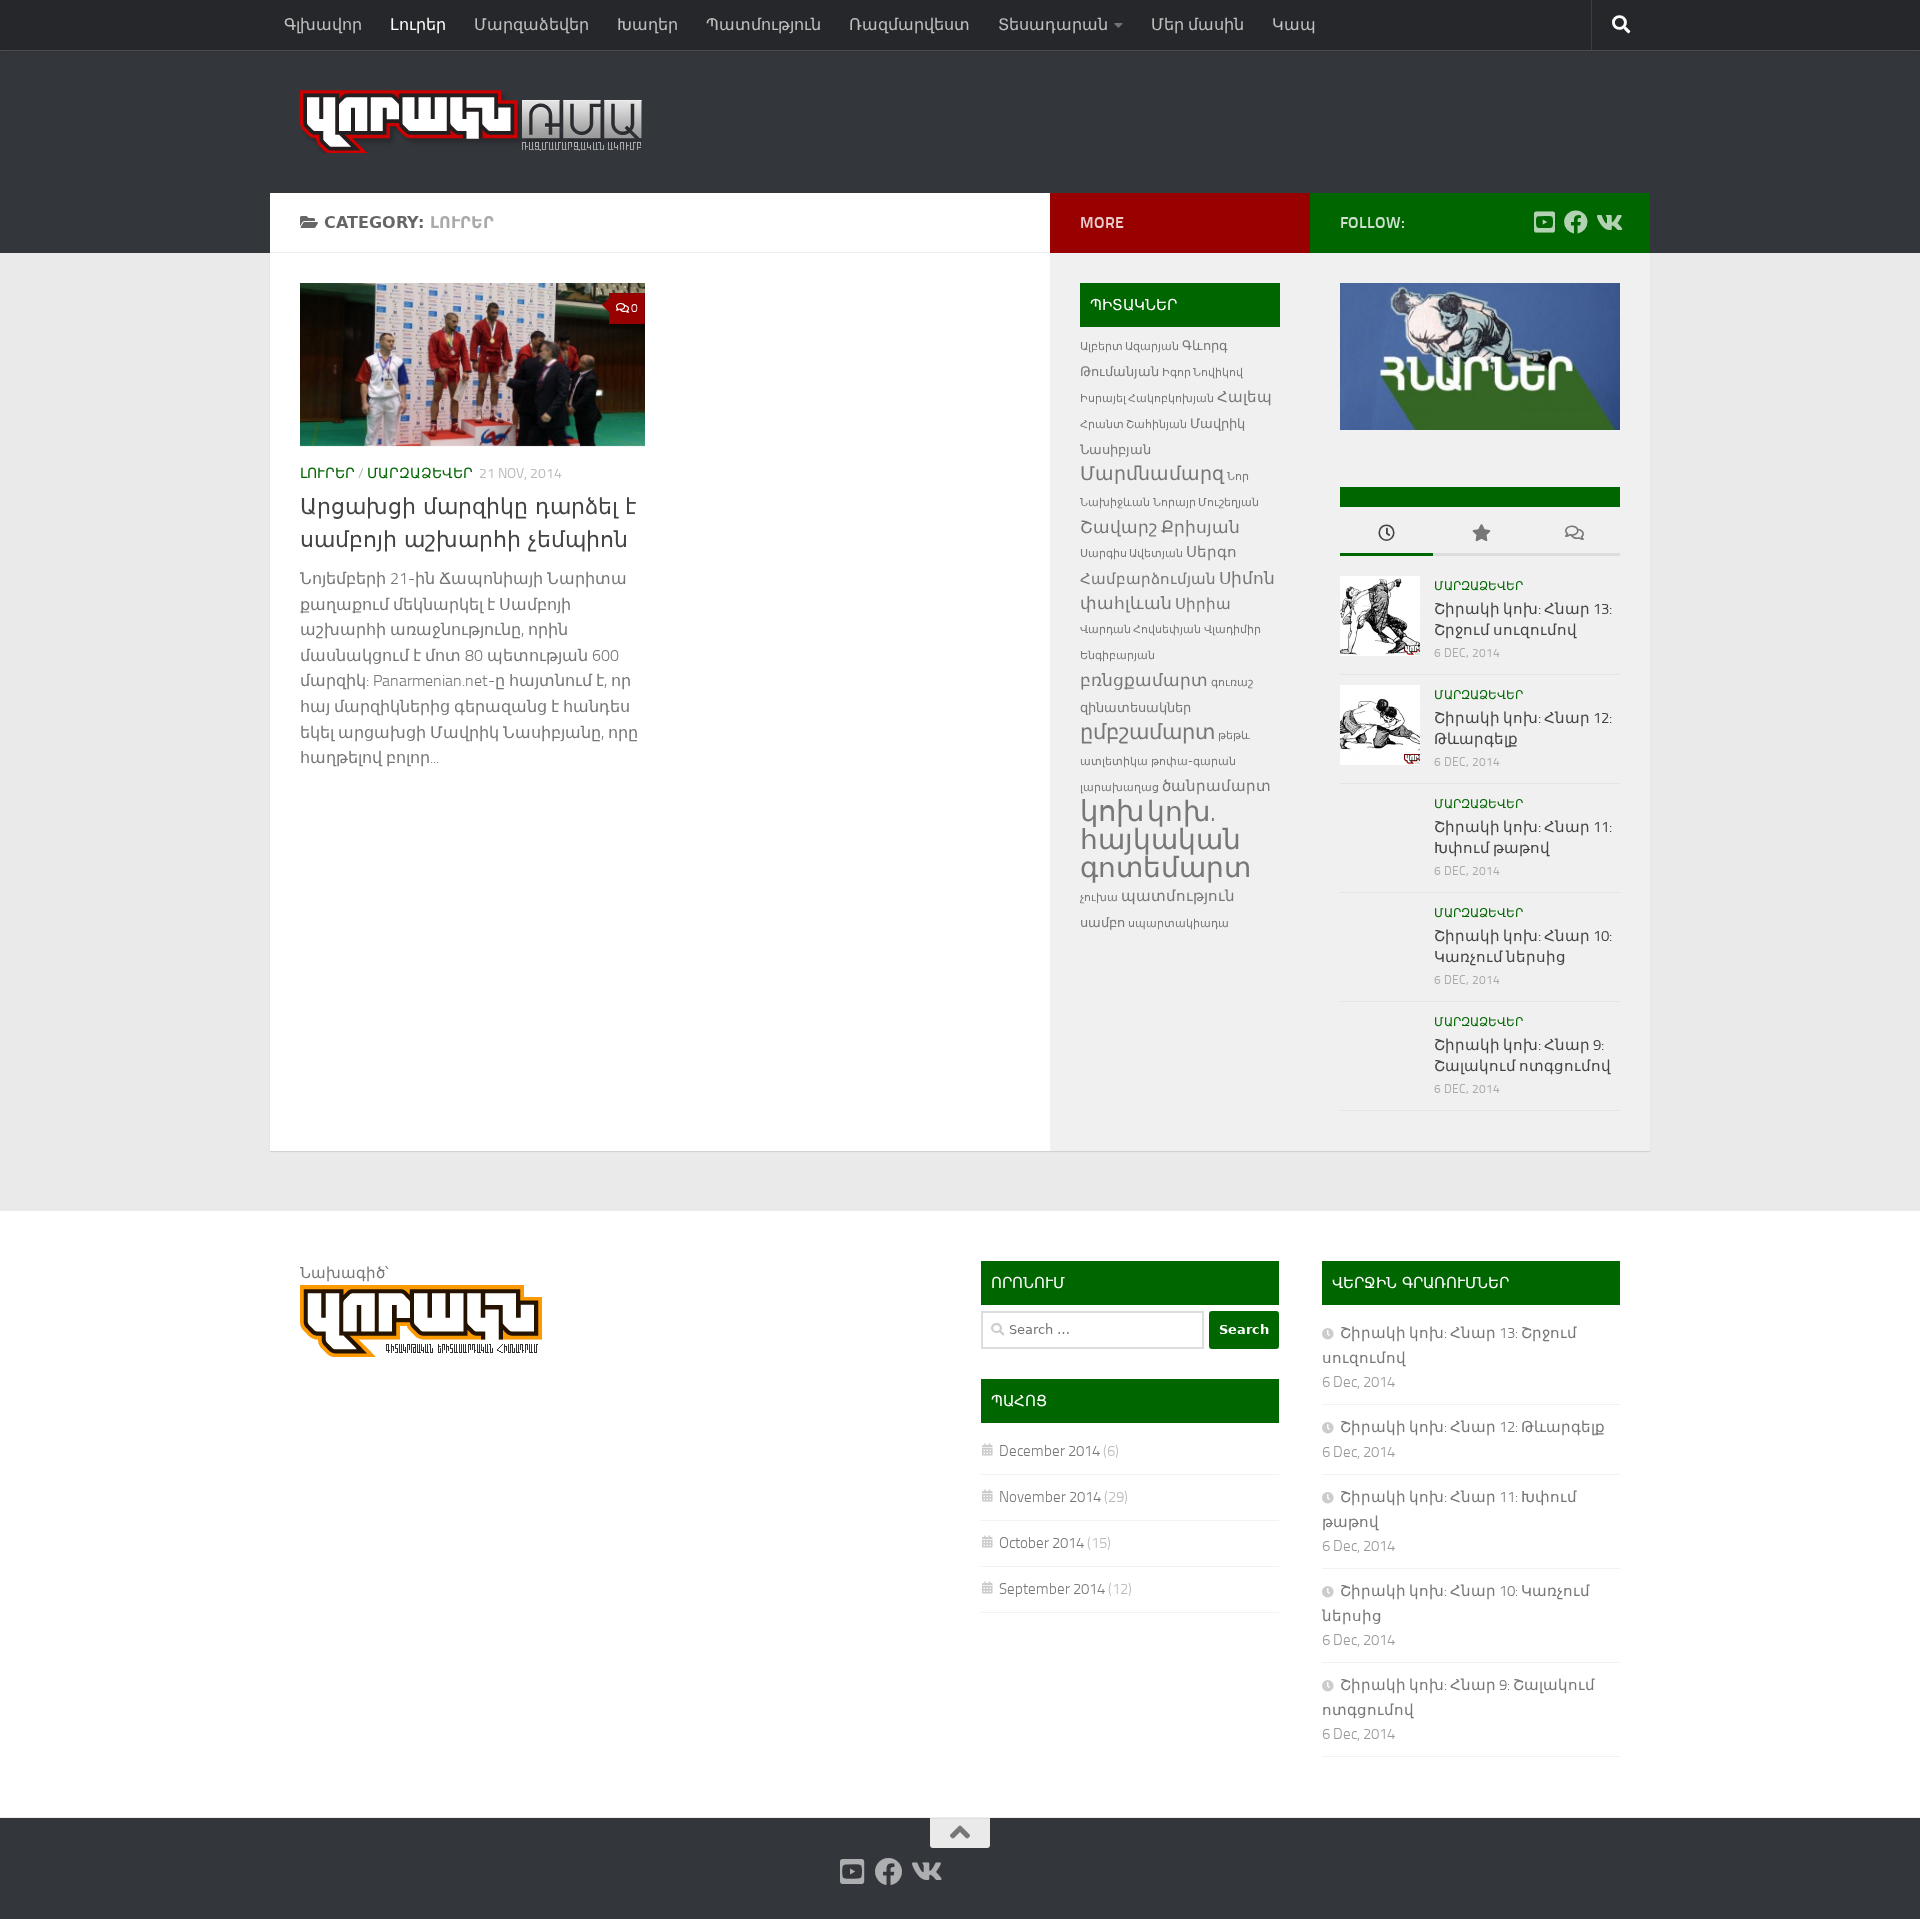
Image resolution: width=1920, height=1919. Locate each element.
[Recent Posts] (1386, 534)
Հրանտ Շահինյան (1133, 424)
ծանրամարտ (1216, 786)
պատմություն (1178, 896)
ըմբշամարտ (1147, 732)
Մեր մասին (1197, 24)
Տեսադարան (1053, 24)
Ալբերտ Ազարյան (1129, 346)
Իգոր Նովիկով (1202, 372)
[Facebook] (1576, 222)
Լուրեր (418, 24)
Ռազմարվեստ (909, 24)
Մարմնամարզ (1152, 473)
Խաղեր (647, 24)
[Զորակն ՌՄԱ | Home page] (471, 121)
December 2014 (1049, 1451)
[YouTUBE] (1544, 222)
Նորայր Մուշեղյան (1206, 502)
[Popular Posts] (1479, 534)
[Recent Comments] (1573, 534)
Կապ (1294, 24)
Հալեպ (1244, 397)
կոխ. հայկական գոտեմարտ (1165, 839)
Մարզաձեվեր (531, 24)
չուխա (1099, 897)
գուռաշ (1232, 682)
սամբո (1102, 922)
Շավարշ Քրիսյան (1160, 527)
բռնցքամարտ (1144, 680)
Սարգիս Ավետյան (1131, 553)
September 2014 (1052, 1589)
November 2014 (1050, 1497)
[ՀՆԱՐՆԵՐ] (1480, 425)
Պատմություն (763, 24)
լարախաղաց (1119, 787)
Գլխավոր (323, 24)
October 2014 (1041, 1543)
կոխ (1112, 811)
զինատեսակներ (1135, 707)
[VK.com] (1608, 222)
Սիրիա (1203, 604)
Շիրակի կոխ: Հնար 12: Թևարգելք (1472, 1427)
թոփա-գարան (1193, 761)
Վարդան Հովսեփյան (1140, 629)
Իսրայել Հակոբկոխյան (1147, 398)
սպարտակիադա (1178, 923)
